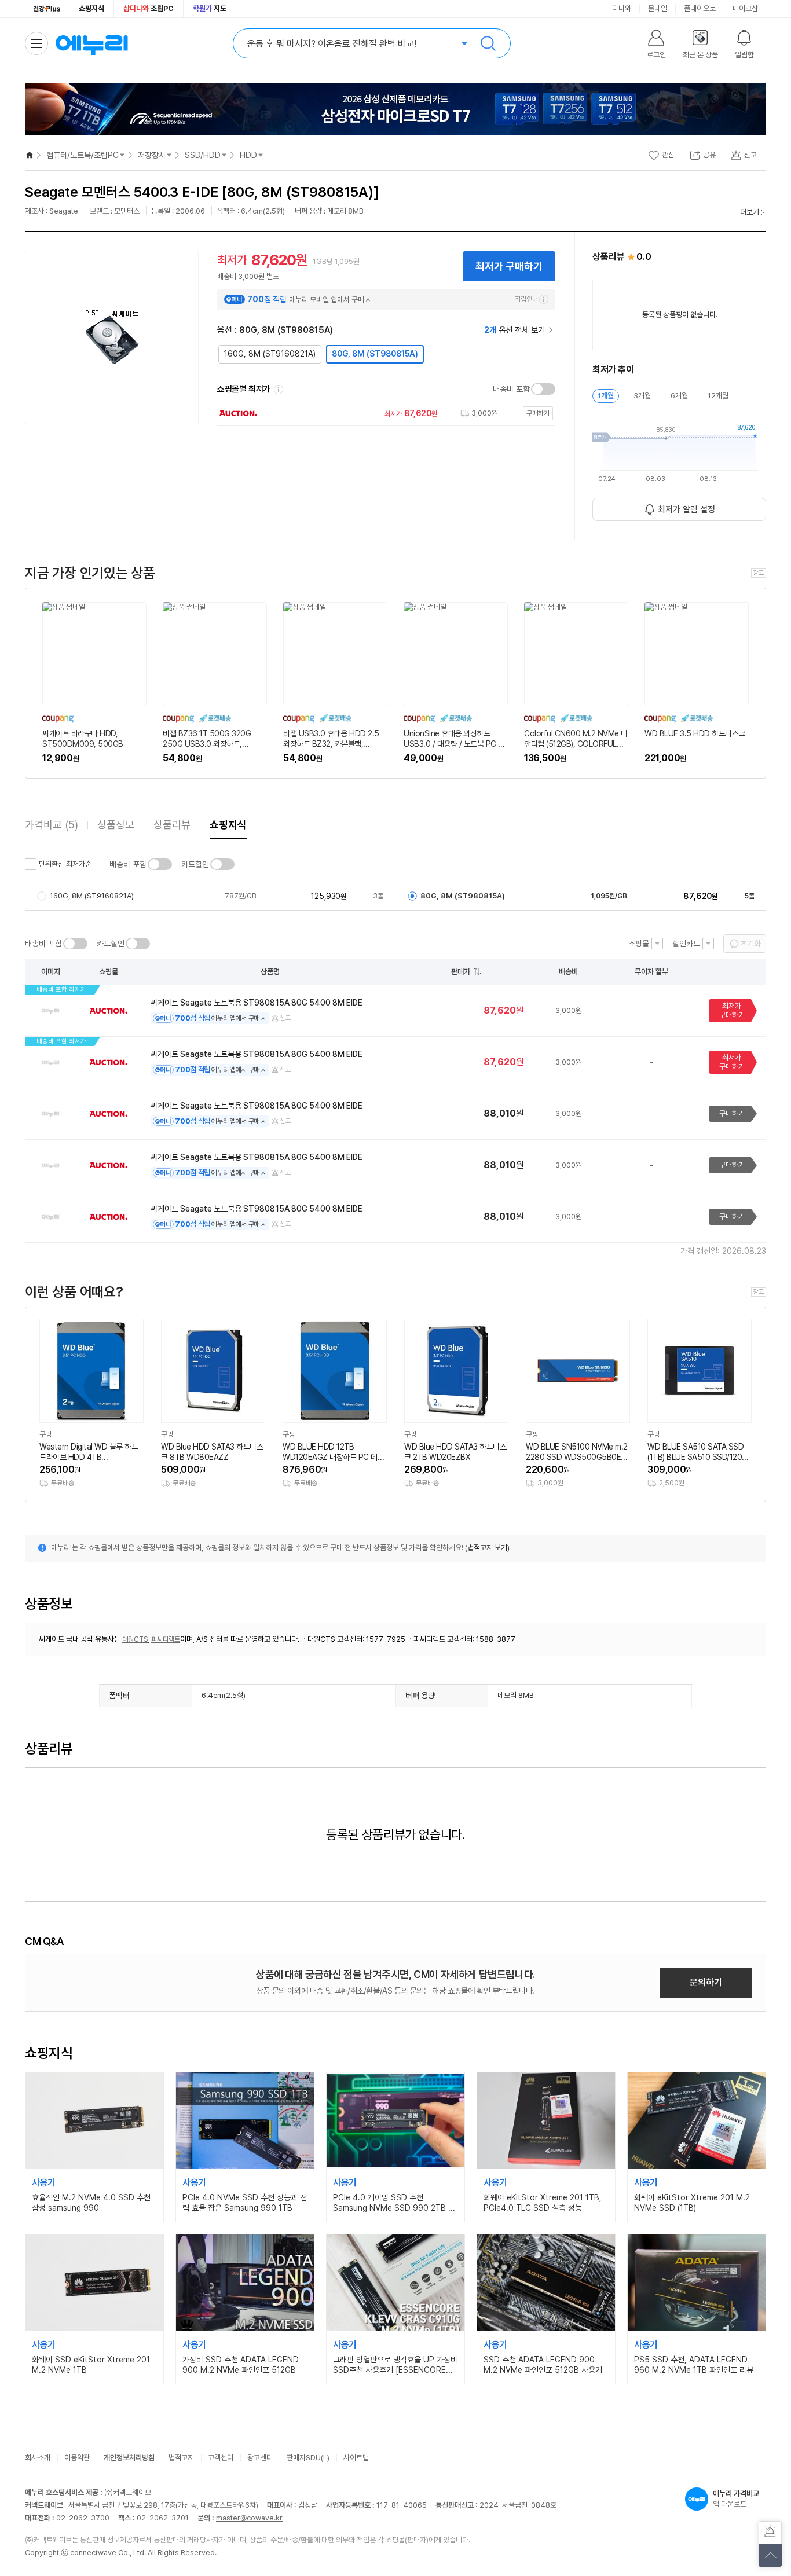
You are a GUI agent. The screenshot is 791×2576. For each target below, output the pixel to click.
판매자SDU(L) (308, 2458)
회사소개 (38, 2458)
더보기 (750, 212)
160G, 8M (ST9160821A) (270, 354)
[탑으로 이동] (770, 2555)
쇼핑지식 (91, 8)
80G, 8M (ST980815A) (375, 354)
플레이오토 (700, 8)
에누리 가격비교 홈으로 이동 (91, 43)
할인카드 (686, 944)
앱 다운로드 (736, 2499)
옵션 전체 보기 (514, 330)
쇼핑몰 (639, 944)
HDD (248, 155)
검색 (488, 43)
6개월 (679, 396)
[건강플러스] (47, 9)
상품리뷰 (172, 825)
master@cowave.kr (249, 2518)
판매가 (461, 972)
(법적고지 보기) (487, 1548)
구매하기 (732, 1113)
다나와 (622, 8)
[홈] (30, 155)
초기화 (750, 944)
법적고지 (181, 2458)
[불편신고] (770, 2533)
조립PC (149, 8)
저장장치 (152, 155)
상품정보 (116, 825)
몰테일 (658, 8)
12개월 (718, 396)
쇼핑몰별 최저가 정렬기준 (279, 390)
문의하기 (706, 1982)
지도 (210, 8)
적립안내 (526, 299)
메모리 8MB (516, 1695)
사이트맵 (356, 2458)
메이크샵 (745, 8)
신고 (285, 1018)
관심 (668, 155)
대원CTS (135, 1639)
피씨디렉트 (166, 1639)
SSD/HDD (203, 155)
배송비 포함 (511, 389)
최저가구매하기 (732, 1010)
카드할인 (195, 864)
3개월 (642, 396)
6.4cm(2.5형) (224, 1695)
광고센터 (260, 2458)
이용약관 (77, 2458)
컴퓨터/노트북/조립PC (83, 155)
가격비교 (52, 825)
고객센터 (221, 2458)
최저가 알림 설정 (686, 509)
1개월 (606, 396)
